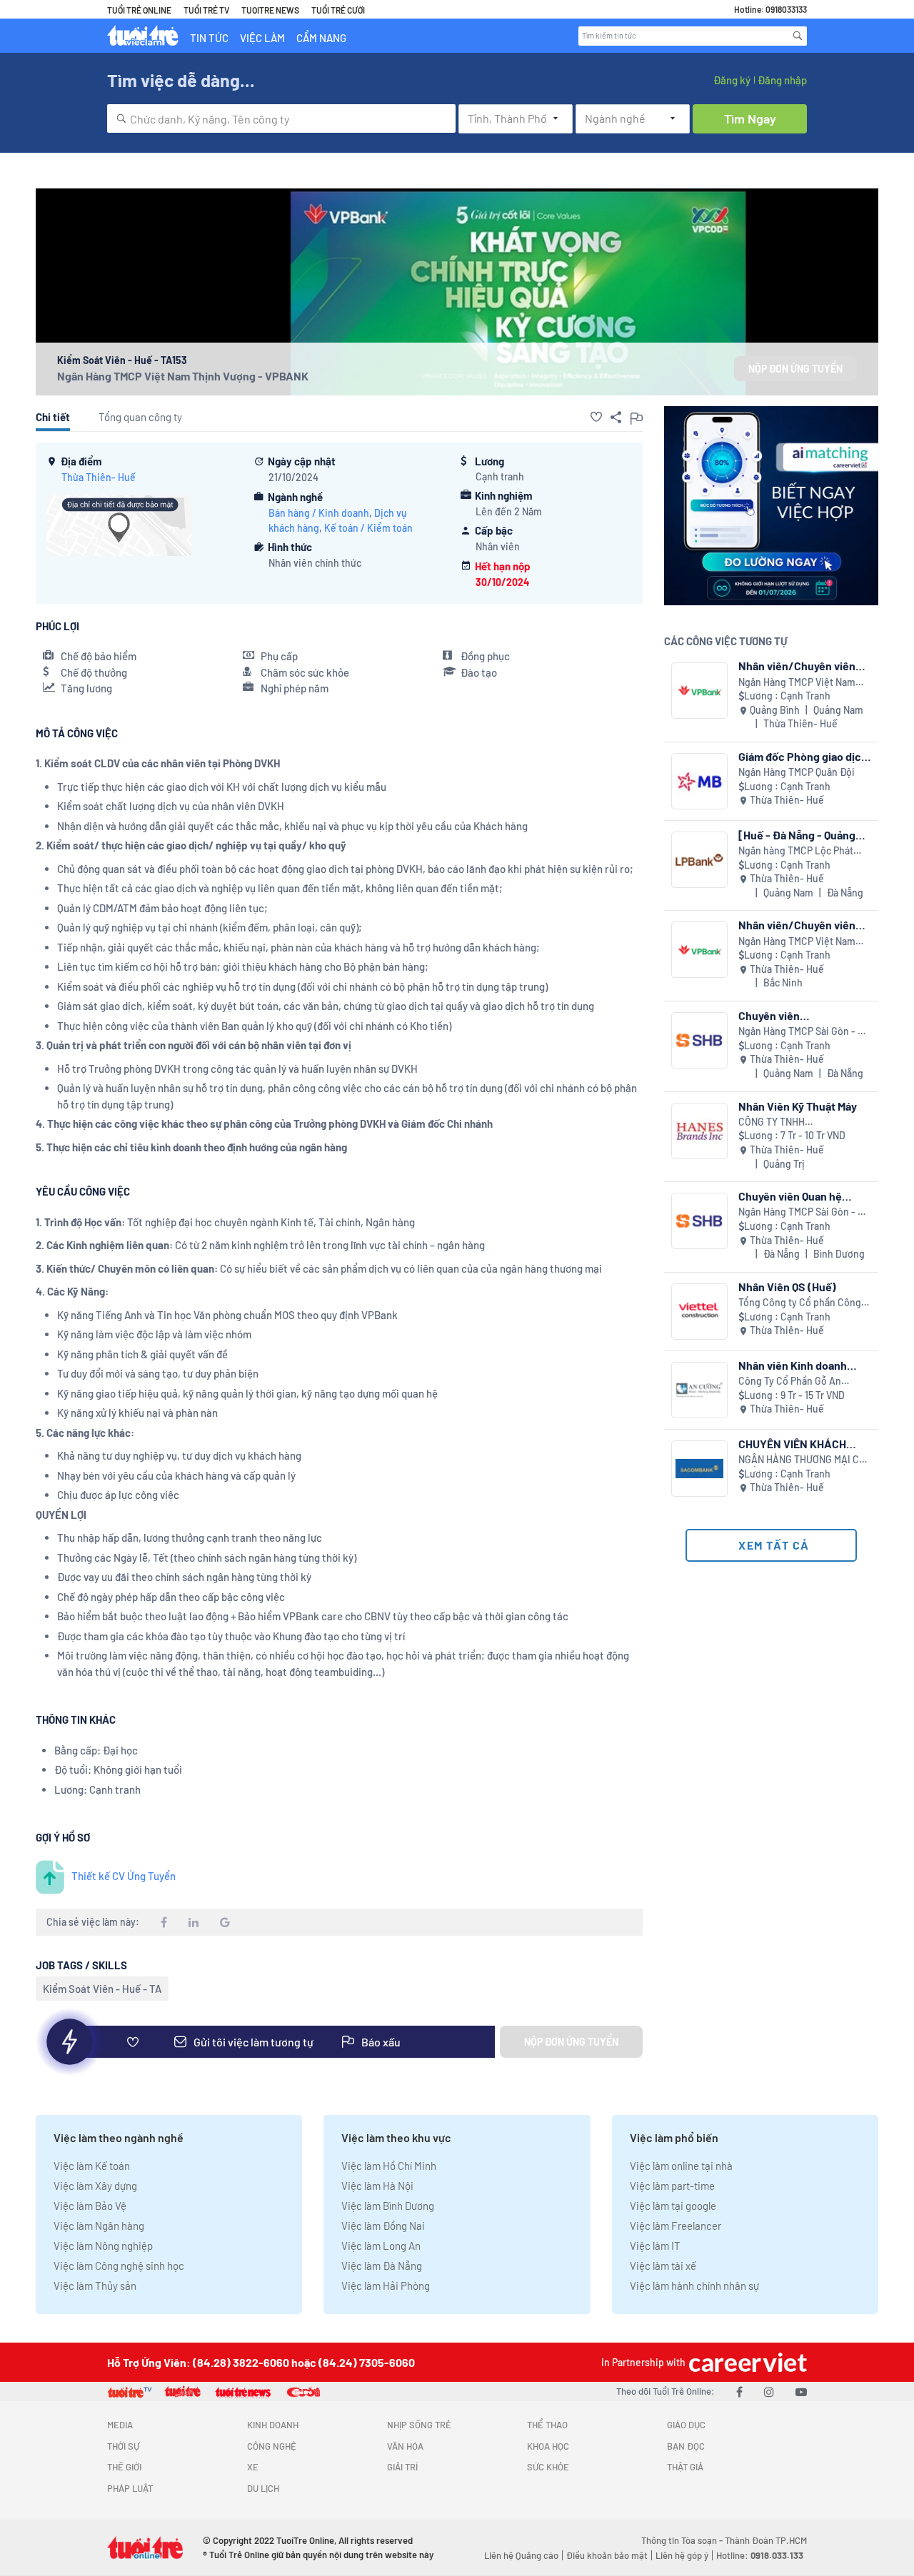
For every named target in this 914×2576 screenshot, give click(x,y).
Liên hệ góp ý (682, 2555)
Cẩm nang (321, 38)
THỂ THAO (547, 2425)
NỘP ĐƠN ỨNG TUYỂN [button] (795, 369)
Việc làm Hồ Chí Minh (389, 2166)
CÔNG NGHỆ (272, 2446)
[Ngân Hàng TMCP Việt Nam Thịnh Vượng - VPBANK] (699, 691)
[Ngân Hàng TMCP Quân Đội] (699, 781)
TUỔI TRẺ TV (206, 10)
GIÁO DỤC (686, 2425)
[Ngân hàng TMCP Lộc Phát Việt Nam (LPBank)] (699, 860)
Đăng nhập (782, 80)
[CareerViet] (746, 2362)
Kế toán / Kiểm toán (368, 528)
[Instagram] (769, 2391)
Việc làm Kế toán (92, 2166)
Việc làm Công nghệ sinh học (119, 2266)
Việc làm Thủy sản (95, 2285)
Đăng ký (732, 80)
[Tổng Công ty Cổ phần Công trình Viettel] (699, 1312)
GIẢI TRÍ (402, 2467)
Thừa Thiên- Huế (99, 477)
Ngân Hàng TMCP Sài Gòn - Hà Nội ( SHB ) (804, 1032)
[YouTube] (801, 2391)
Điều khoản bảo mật (607, 2555)
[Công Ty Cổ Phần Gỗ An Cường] (699, 1390)
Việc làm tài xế (663, 2266)
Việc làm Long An (381, 2246)
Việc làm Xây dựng (95, 2186)
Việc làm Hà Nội (377, 2186)
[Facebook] (739, 2391)
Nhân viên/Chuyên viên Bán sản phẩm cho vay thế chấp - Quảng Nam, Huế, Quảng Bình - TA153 (803, 666)
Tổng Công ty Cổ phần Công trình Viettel (800, 1303)
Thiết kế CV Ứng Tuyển (124, 1876)
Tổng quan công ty (140, 417)
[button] (596, 417)
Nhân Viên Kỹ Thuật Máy (798, 1106)
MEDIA (120, 2425)
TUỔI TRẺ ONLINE (139, 10)
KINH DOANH (273, 2425)
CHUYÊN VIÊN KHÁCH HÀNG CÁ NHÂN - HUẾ (793, 1444)
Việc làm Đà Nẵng (382, 2266)
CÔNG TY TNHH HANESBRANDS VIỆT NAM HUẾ (795, 1122)
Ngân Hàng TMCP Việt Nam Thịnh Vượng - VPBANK (183, 376)
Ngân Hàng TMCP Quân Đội (797, 772)
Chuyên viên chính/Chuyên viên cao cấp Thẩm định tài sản (797, 1015)
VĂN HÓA (405, 2446)
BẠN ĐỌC (686, 2446)
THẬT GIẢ (685, 2467)
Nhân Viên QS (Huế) (787, 1287)
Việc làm (262, 38)
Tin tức (209, 38)
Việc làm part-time (672, 2186)
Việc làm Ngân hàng (99, 2226)
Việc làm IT (655, 2246)
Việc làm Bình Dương (388, 2206)
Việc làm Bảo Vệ (90, 2206)
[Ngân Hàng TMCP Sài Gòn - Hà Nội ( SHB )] (699, 1040)
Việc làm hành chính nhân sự (694, 2285)
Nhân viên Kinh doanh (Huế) (793, 1365)
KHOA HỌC (548, 2446)
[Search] (798, 36)
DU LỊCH (263, 2488)
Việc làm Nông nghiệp (103, 2246)
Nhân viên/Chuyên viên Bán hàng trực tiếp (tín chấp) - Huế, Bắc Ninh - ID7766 (797, 925)
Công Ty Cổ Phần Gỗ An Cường (790, 1382)
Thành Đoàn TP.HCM (766, 2540)
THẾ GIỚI (124, 2467)
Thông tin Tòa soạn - (683, 2540)
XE (253, 2467)
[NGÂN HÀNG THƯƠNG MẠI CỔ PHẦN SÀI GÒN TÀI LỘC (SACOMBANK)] (699, 1469)
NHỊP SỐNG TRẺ (419, 2425)
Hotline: (760, 2555)
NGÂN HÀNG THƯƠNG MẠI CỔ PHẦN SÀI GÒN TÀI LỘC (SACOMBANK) (802, 1460)
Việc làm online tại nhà (681, 2166)
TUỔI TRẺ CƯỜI (338, 10)
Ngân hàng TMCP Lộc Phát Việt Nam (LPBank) (796, 851)
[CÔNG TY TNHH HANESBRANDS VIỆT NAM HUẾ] (699, 1131)
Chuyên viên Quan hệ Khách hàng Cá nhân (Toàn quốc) (804, 1196)
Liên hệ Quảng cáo (521, 2555)
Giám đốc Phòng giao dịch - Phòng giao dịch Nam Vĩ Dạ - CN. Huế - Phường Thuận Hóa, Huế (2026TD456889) (803, 756)
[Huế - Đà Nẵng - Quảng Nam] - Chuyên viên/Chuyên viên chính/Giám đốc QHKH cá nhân (801, 835)
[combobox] (281, 118)
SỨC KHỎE (548, 2467)
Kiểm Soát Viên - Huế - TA (102, 1989)
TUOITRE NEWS (270, 10)
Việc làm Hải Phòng (386, 2285)
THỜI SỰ (123, 2446)
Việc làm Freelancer (676, 2226)
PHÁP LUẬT (130, 2488)
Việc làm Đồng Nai (383, 2226)
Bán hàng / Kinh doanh (319, 513)
